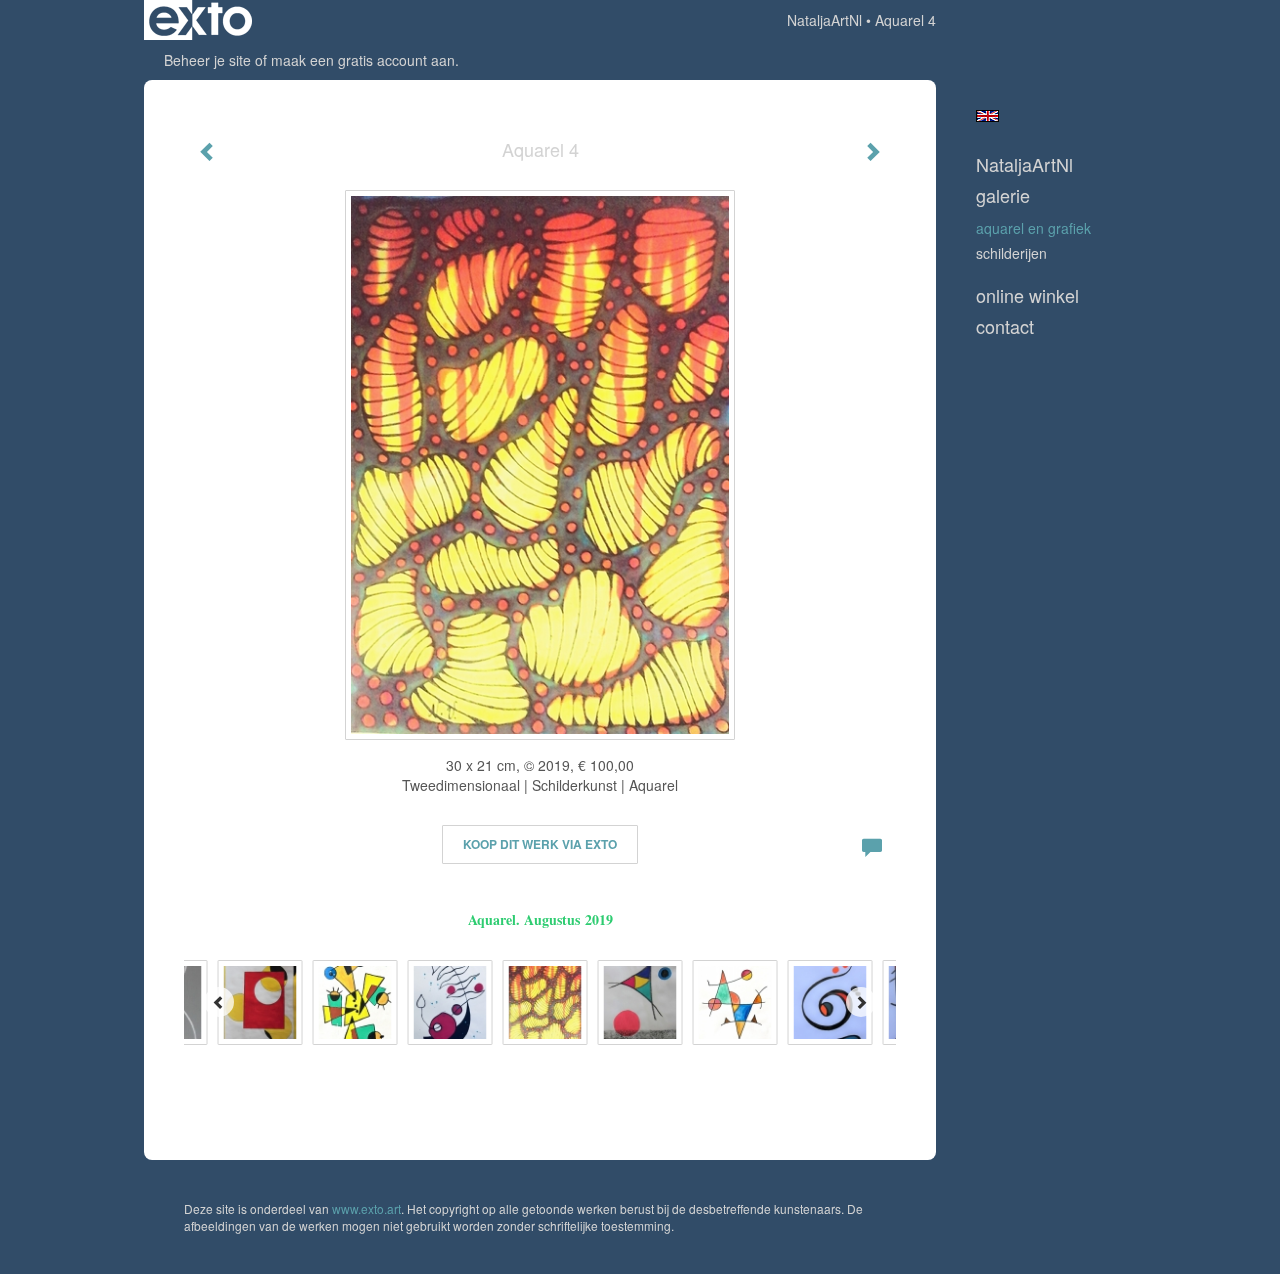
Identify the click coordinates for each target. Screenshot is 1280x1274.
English (987, 116)
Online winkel (1027, 295)
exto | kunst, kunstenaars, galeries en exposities (200, 20)
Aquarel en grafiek (1033, 228)
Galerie (1003, 195)
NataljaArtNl (824, 20)
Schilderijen (1011, 253)
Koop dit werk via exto (540, 844)
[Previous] (219, 1002)
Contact (1005, 326)
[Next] (861, 1002)
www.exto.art (366, 1208)
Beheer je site (207, 60)
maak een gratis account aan (363, 60)
